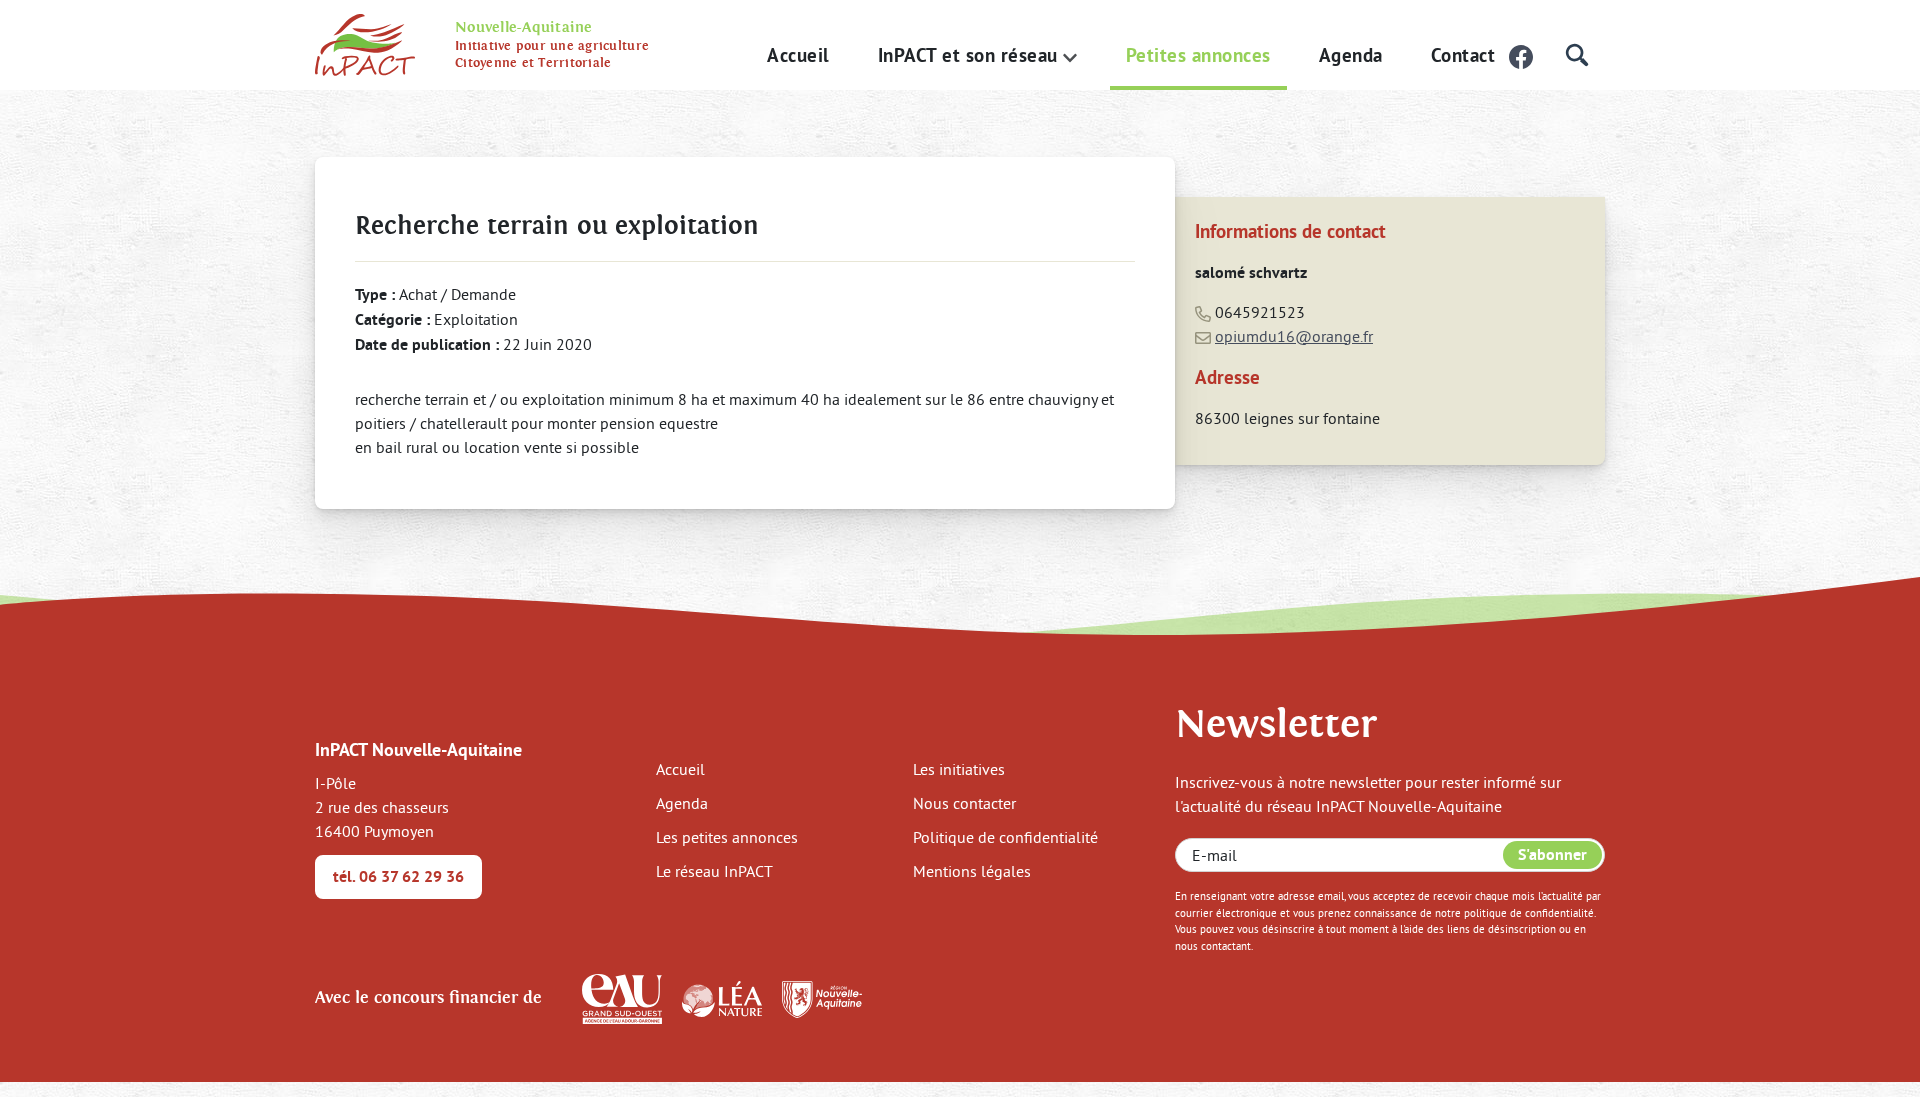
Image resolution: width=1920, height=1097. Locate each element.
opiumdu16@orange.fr (1294, 336)
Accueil (798, 55)
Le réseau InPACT (714, 871)
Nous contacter (964, 803)
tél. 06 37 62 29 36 (398, 876)
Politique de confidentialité (1005, 837)
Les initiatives (959, 769)
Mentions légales (972, 871)
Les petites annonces (727, 837)
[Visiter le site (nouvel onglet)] (622, 997)
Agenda (1351, 55)
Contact (1463, 55)
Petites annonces (1198, 55)
